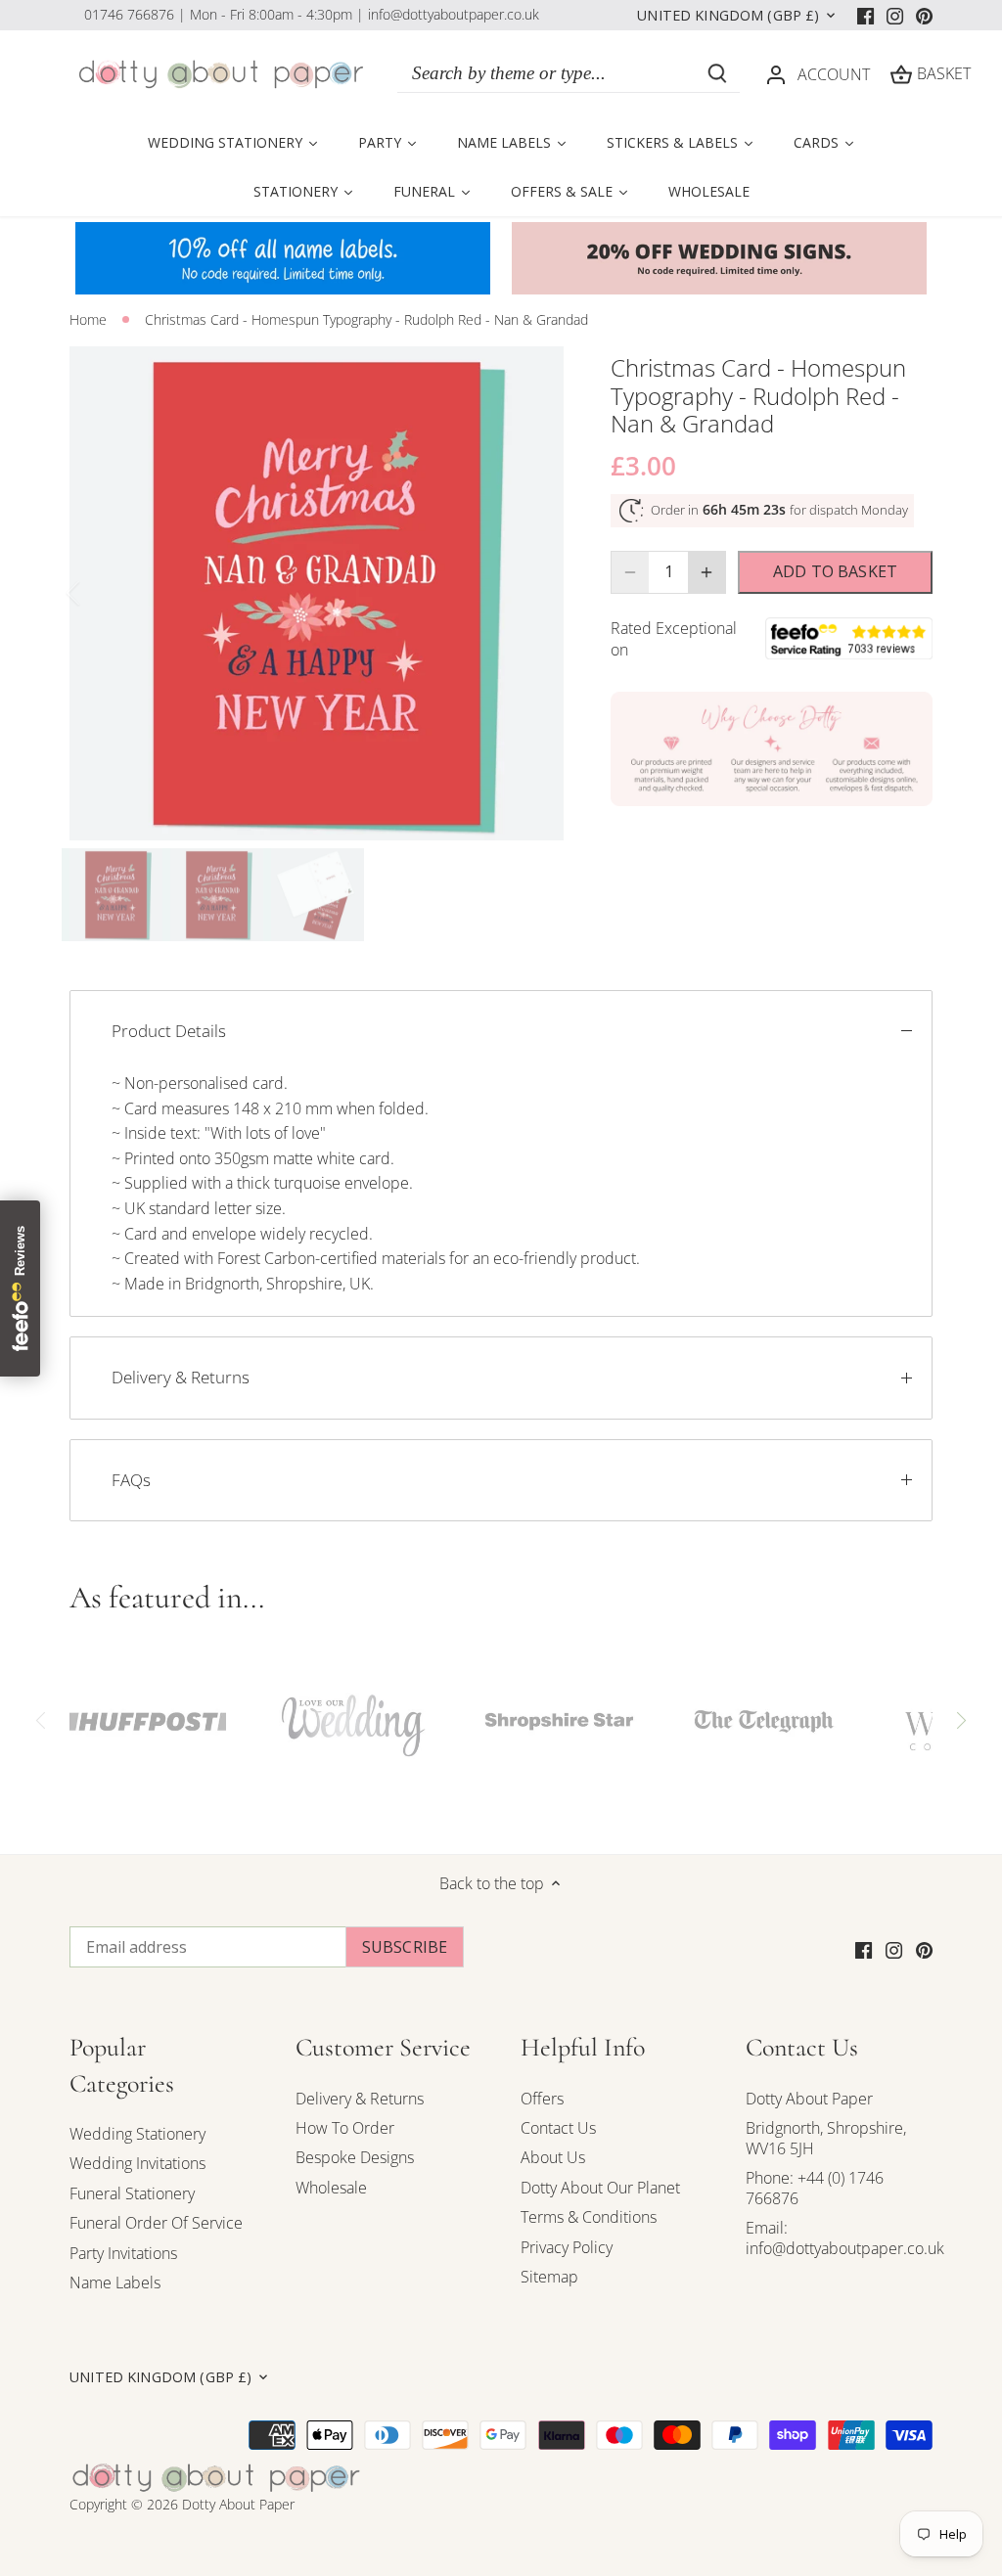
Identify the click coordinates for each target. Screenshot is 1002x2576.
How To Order (345, 2128)
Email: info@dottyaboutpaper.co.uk (845, 2238)
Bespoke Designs (355, 2157)
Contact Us (558, 2128)
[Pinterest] (924, 15)
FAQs (131, 1480)
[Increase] (706, 572)
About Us (553, 2157)
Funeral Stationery (132, 2193)
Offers (542, 2099)
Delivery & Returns (181, 1377)
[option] (317, 593)
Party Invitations (123, 2253)
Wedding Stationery (137, 2134)
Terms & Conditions (589, 2217)
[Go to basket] (901, 74)
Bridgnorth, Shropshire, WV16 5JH (826, 2138)
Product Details (169, 1031)
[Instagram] (895, 15)
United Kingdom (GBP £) (728, 16)
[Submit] (717, 73)
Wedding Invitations (137, 2163)
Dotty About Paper (809, 2099)
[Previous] (99, 593)
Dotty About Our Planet (600, 2188)
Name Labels (115, 2282)
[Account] (776, 74)
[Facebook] (865, 15)
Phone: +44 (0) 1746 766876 (815, 2188)
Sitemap (549, 2277)
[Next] (534, 593)
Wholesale (331, 2188)
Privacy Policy (567, 2247)
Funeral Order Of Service (156, 2223)
